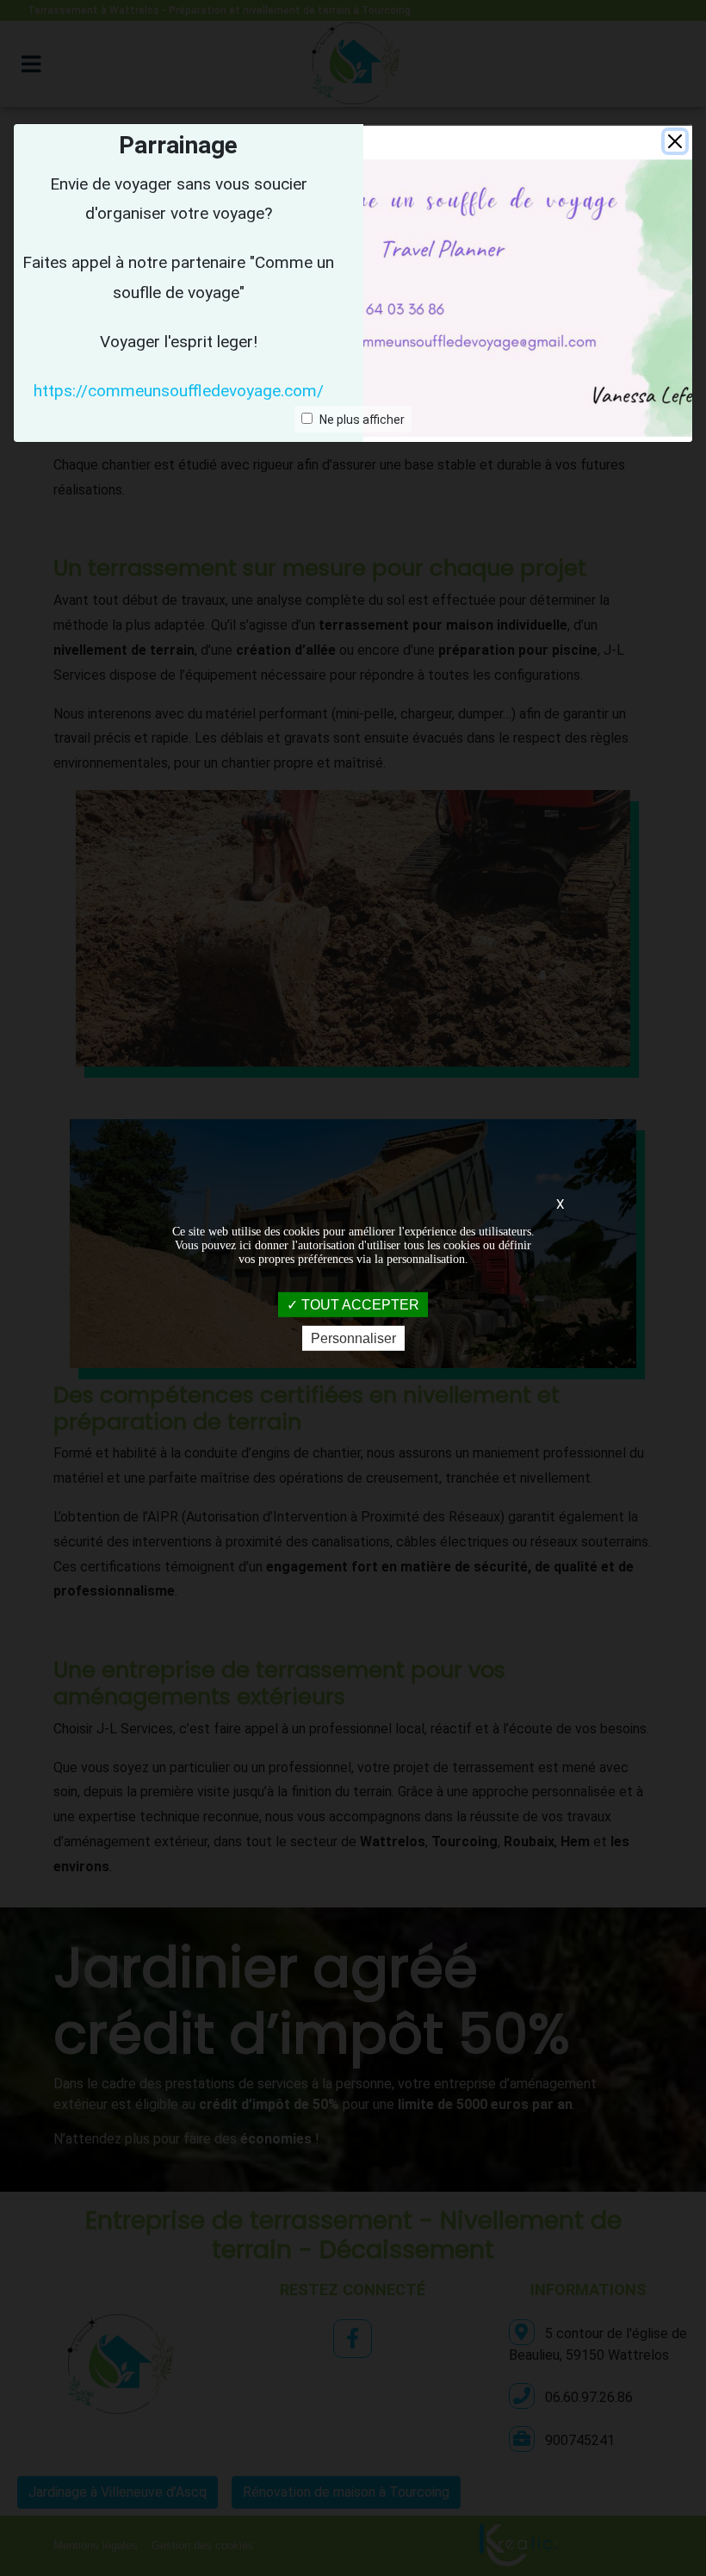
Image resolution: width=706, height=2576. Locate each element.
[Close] (675, 141)
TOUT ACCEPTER (359, 1305)
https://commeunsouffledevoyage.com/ (179, 391)
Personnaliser (353, 1338)
